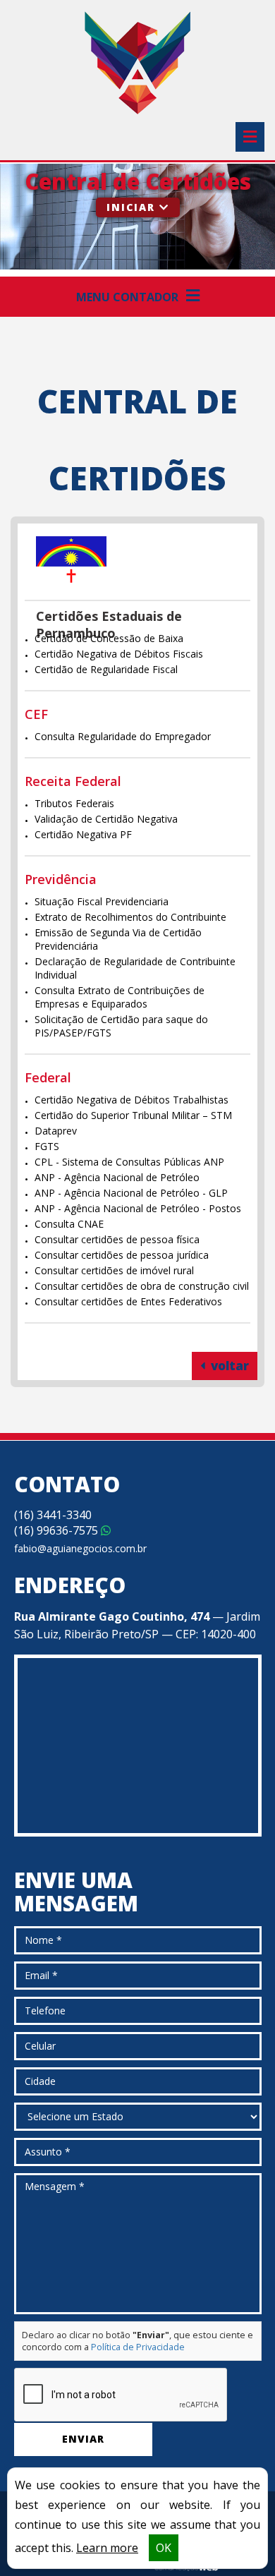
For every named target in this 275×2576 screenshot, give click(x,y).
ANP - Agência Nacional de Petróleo (117, 1177)
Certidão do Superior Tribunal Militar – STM (133, 1115)
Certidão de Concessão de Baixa (109, 638)
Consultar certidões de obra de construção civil (142, 1286)
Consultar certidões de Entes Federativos (128, 1301)
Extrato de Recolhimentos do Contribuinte (130, 917)
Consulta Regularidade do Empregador (123, 736)
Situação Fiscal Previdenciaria (102, 901)
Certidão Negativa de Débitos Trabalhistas (132, 1100)
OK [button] (164, 2548)
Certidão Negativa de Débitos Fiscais (119, 654)
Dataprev (56, 1131)
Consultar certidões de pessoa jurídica (122, 1255)
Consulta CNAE (69, 1224)
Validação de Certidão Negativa (106, 819)
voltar (228, 1366)
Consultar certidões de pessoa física (117, 1239)
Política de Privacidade (138, 2347)
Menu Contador (129, 297)
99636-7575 (57, 1530)
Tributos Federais (74, 803)
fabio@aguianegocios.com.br (80, 1548)
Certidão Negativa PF (83, 834)
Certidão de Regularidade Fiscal (106, 669)
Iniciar (133, 207)
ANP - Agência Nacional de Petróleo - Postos (138, 1208)
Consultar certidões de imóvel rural (114, 1270)
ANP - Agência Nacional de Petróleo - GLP (131, 1193)
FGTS (47, 1146)
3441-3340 (53, 1515)
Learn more (107, 2548)
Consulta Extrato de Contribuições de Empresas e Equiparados (120, 997)
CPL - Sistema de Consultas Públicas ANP (129, 1162)
